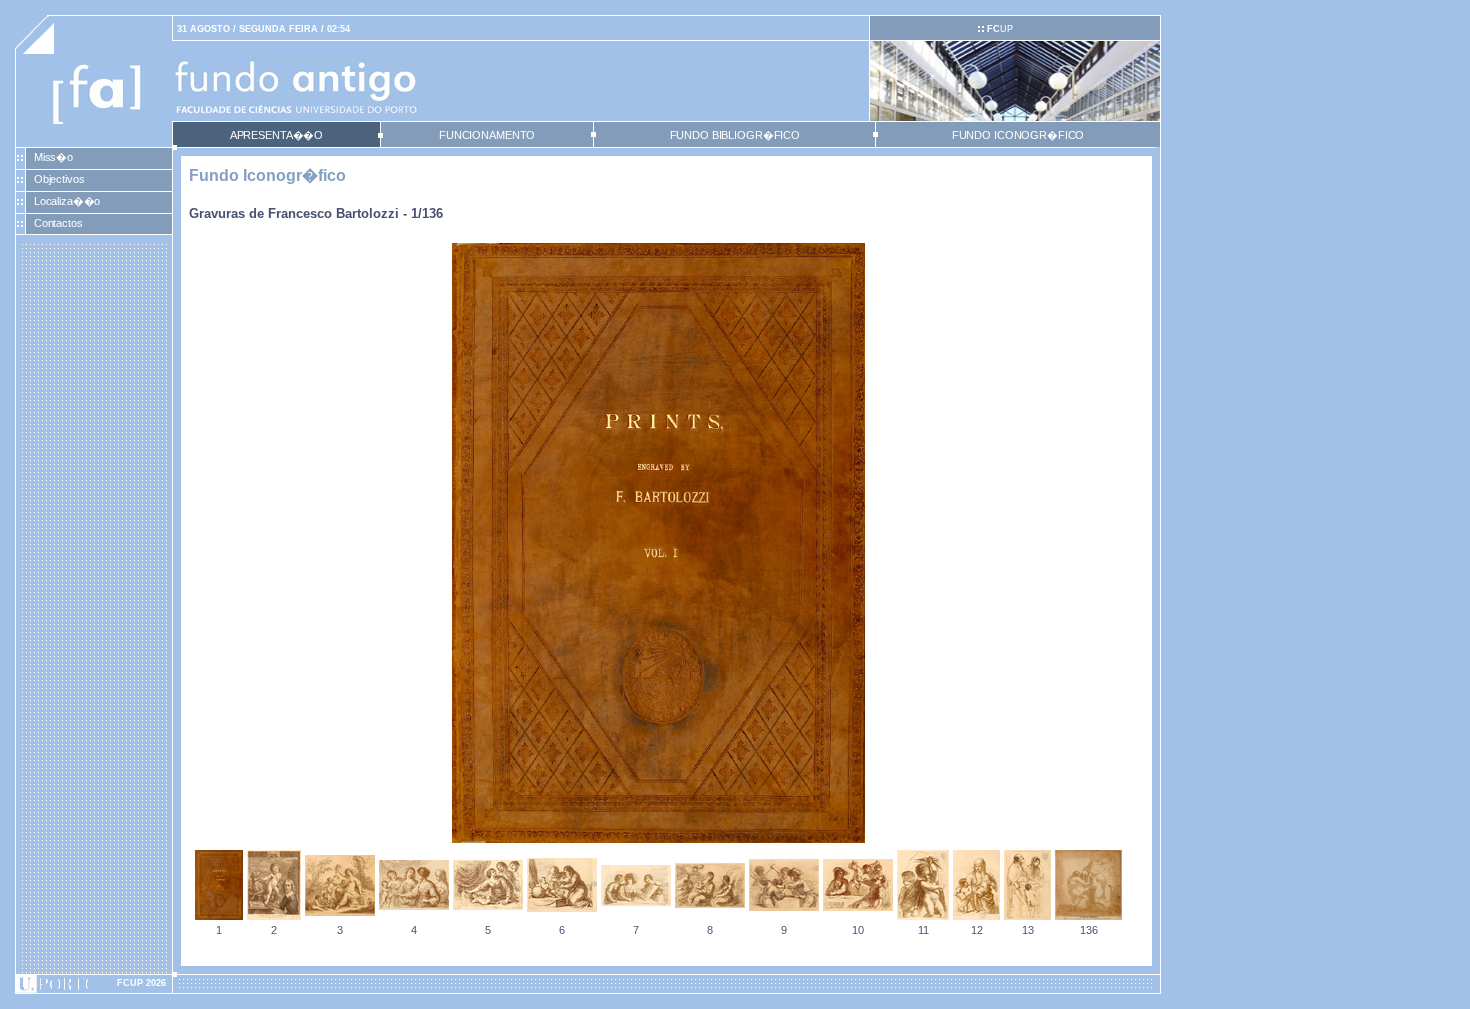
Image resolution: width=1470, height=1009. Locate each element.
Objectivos (59, 179)
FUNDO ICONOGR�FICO (1018, 135)
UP (1000, 29)
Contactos (58, 223)
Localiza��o (67, 201)
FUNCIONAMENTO (487, 135)
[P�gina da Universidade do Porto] (94, 984)
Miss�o (53, 157)
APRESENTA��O (276, 135)
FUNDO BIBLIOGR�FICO (735, 135)
